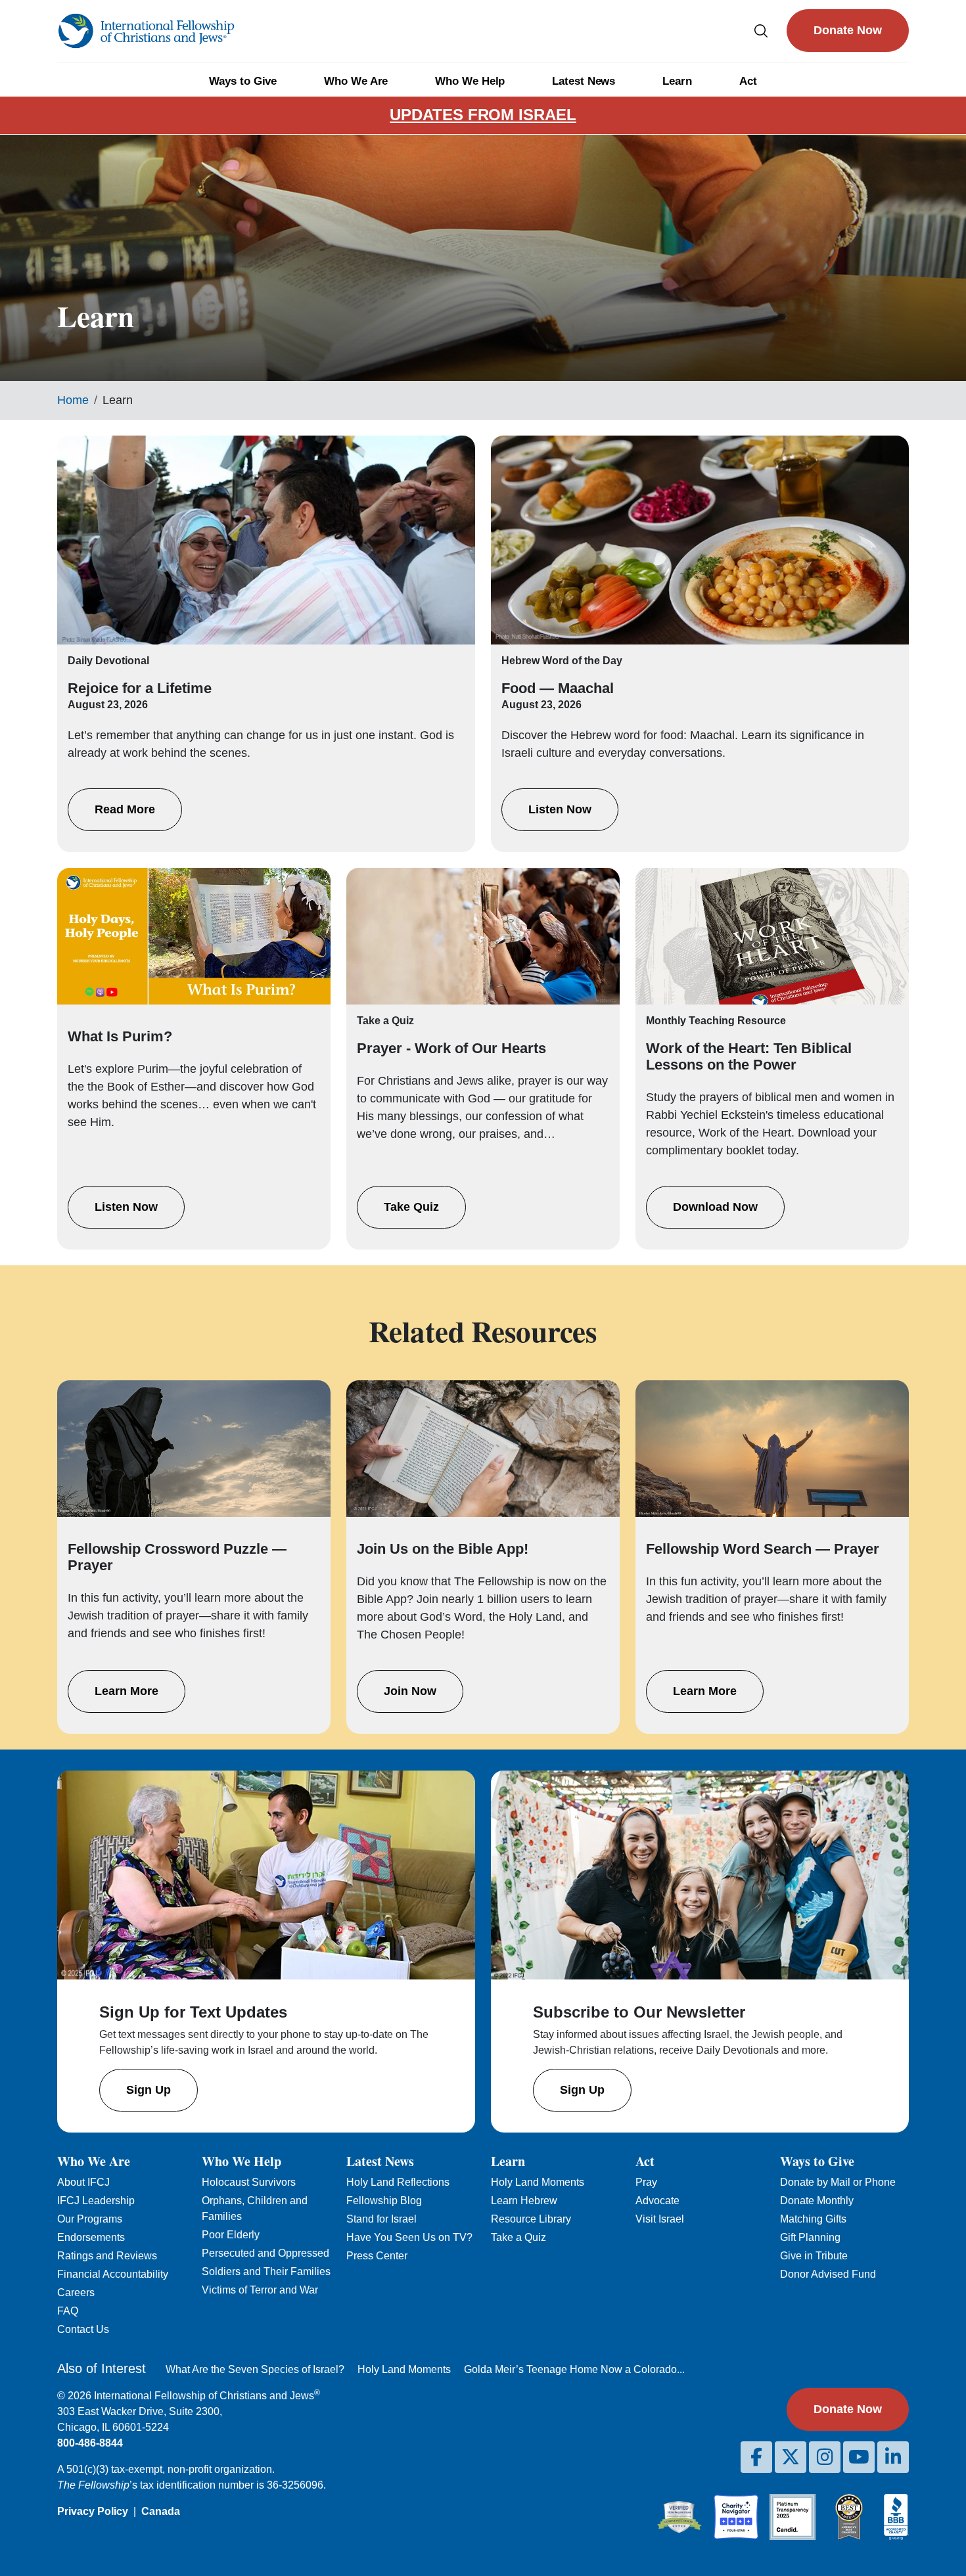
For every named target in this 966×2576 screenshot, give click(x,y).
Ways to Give (243, 81)
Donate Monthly (817, 2201)
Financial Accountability (113, 2274)
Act (748, 81)
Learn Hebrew (524, 2201)
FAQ (68, 2311)
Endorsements (91, 2237)
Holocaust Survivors (249, 2182)
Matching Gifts (813, 2219)
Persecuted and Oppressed (265, 2253)
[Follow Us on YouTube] (859, 2457)
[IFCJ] (146, 31)
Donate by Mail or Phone (838, 2182)
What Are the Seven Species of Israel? (255, 2369)
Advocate (657, 2201)
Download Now (715, 1207)
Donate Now (848, 30)
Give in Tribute (814, 2256)
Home (73, 400)
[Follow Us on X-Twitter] (791, 2457)
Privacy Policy (93, 2511)
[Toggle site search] (761, 31)
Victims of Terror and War (260, 2290)
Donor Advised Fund (828, 2274)
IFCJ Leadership (96, 2201)
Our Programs (90, 2219)
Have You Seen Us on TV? (409, 2237)
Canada (161, 2511)
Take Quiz (411, 1207)
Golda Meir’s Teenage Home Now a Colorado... (574, 2369)
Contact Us (83, 2329)
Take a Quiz (518, 2237)
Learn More (126, 1691)
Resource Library (531, 2219)
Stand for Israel (381, 2219)
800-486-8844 (90, 2443)
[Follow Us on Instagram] (825, 2457)
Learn (677, 81)
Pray (646, 2182)
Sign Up (149, 2090)
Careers (76, 2293)
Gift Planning (810, 2237)
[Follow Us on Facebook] (756, 2457)
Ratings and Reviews (107, 2256)
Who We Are (356, 81)
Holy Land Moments (538, 2182)
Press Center (377, 2256)
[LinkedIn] (893, 2457)
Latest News (584, 81)
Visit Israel (660, 2219)
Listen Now (560, 809)
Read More (125, 809)
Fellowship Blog (384, 2201)
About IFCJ (83, 2182)
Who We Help (470, 81)
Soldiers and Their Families (266, 2271)
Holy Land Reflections (398, 2182)
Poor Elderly (231, 2235)
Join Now (410, 1691)
